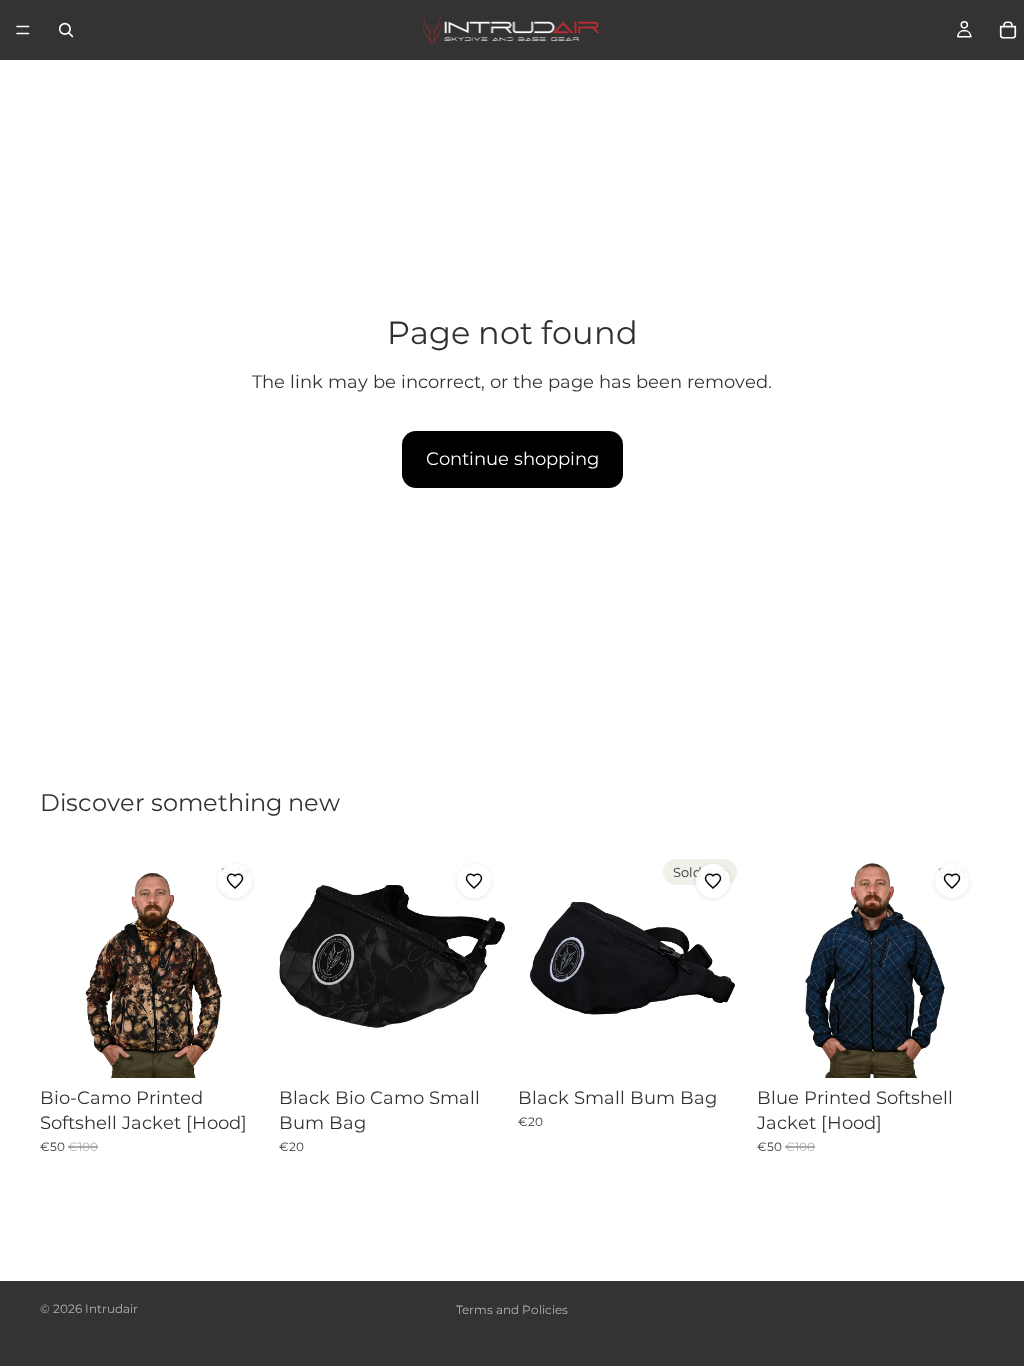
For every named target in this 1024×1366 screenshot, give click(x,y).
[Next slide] (245, 965)
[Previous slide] (62, 965)
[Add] (475, 1047)
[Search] (66, 30)
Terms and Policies (512, 1309)
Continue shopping (512, 459)
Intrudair (111, 1308)
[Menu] (23, 30)
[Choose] (236, 1047)
